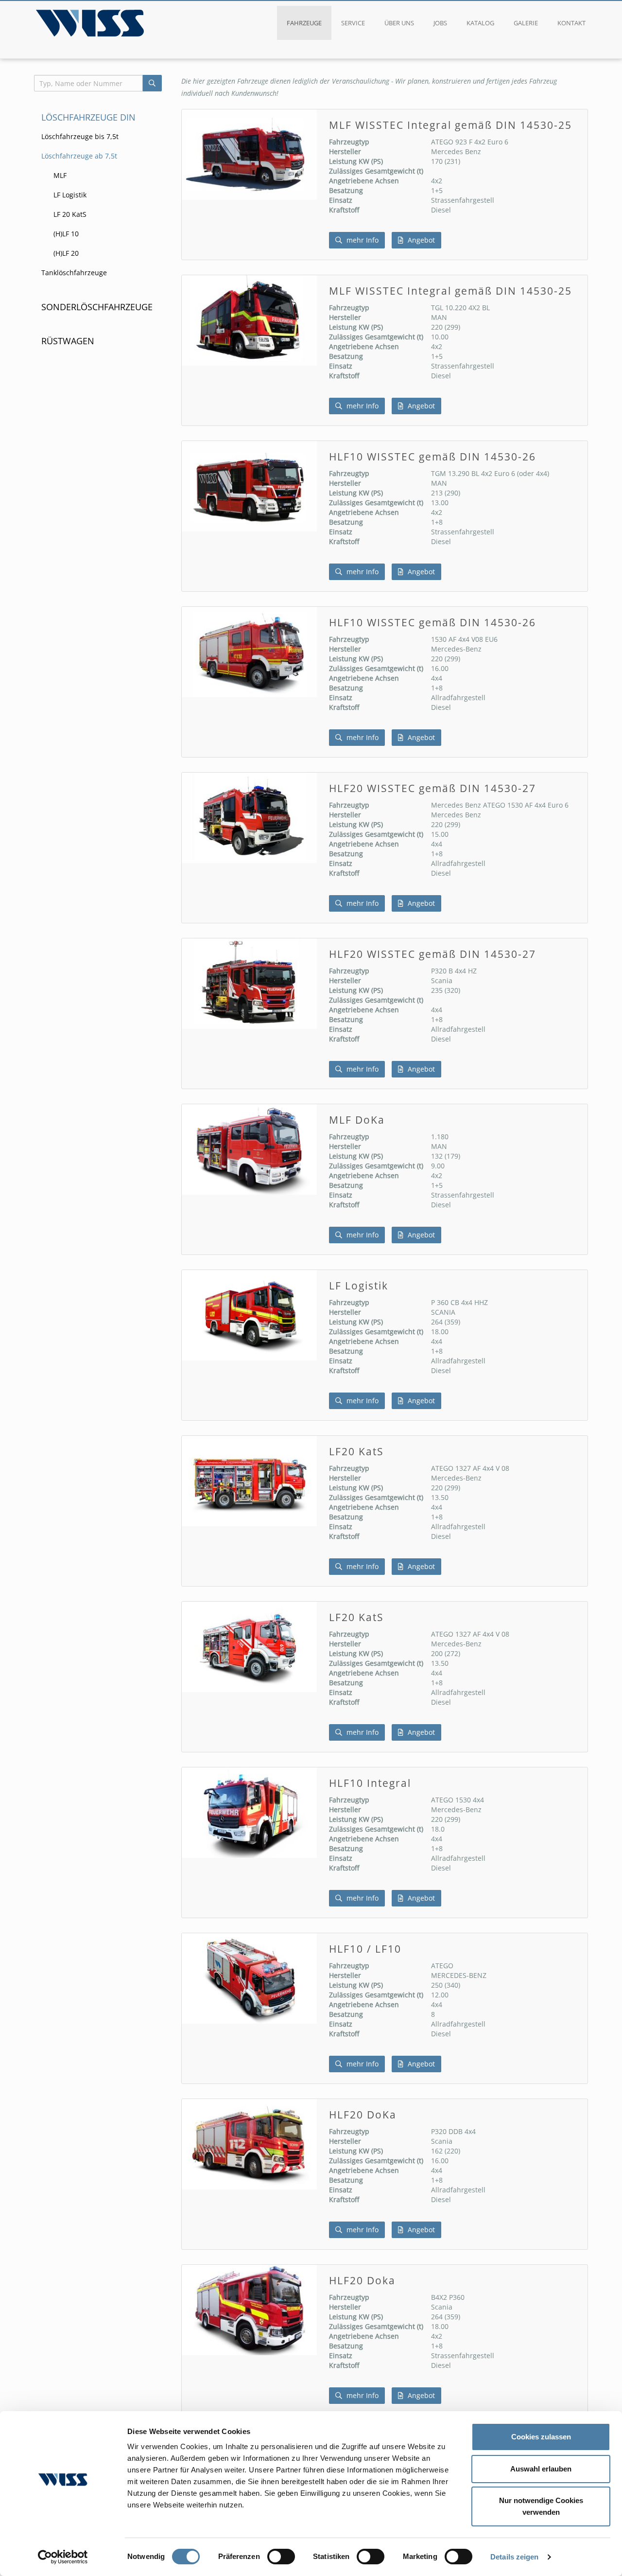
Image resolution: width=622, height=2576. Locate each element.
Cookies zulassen (541, 2437)
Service (353, 23)
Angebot (420, 240)
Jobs (440, 23)
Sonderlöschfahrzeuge (97, 307)
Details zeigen (514, 2557)
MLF (60, 175)
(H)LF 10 (66, 234)
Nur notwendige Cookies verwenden (541, 2506)
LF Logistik (70, 195)
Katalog (480, 23)
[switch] (281, 2557)
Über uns (399, 23)
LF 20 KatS (70, 214)
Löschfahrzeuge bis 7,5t (80, 136)
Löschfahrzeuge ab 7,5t (79, 156)
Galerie (526, 23)
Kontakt (571, 23)
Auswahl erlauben (541, 2469)
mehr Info (362, 240)
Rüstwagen (68, 341)
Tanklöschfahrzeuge (74, 273)
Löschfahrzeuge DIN (88, 117)
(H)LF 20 (66, 253)
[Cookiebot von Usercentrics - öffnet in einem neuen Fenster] (63, 2557)
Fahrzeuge (304, 23)
